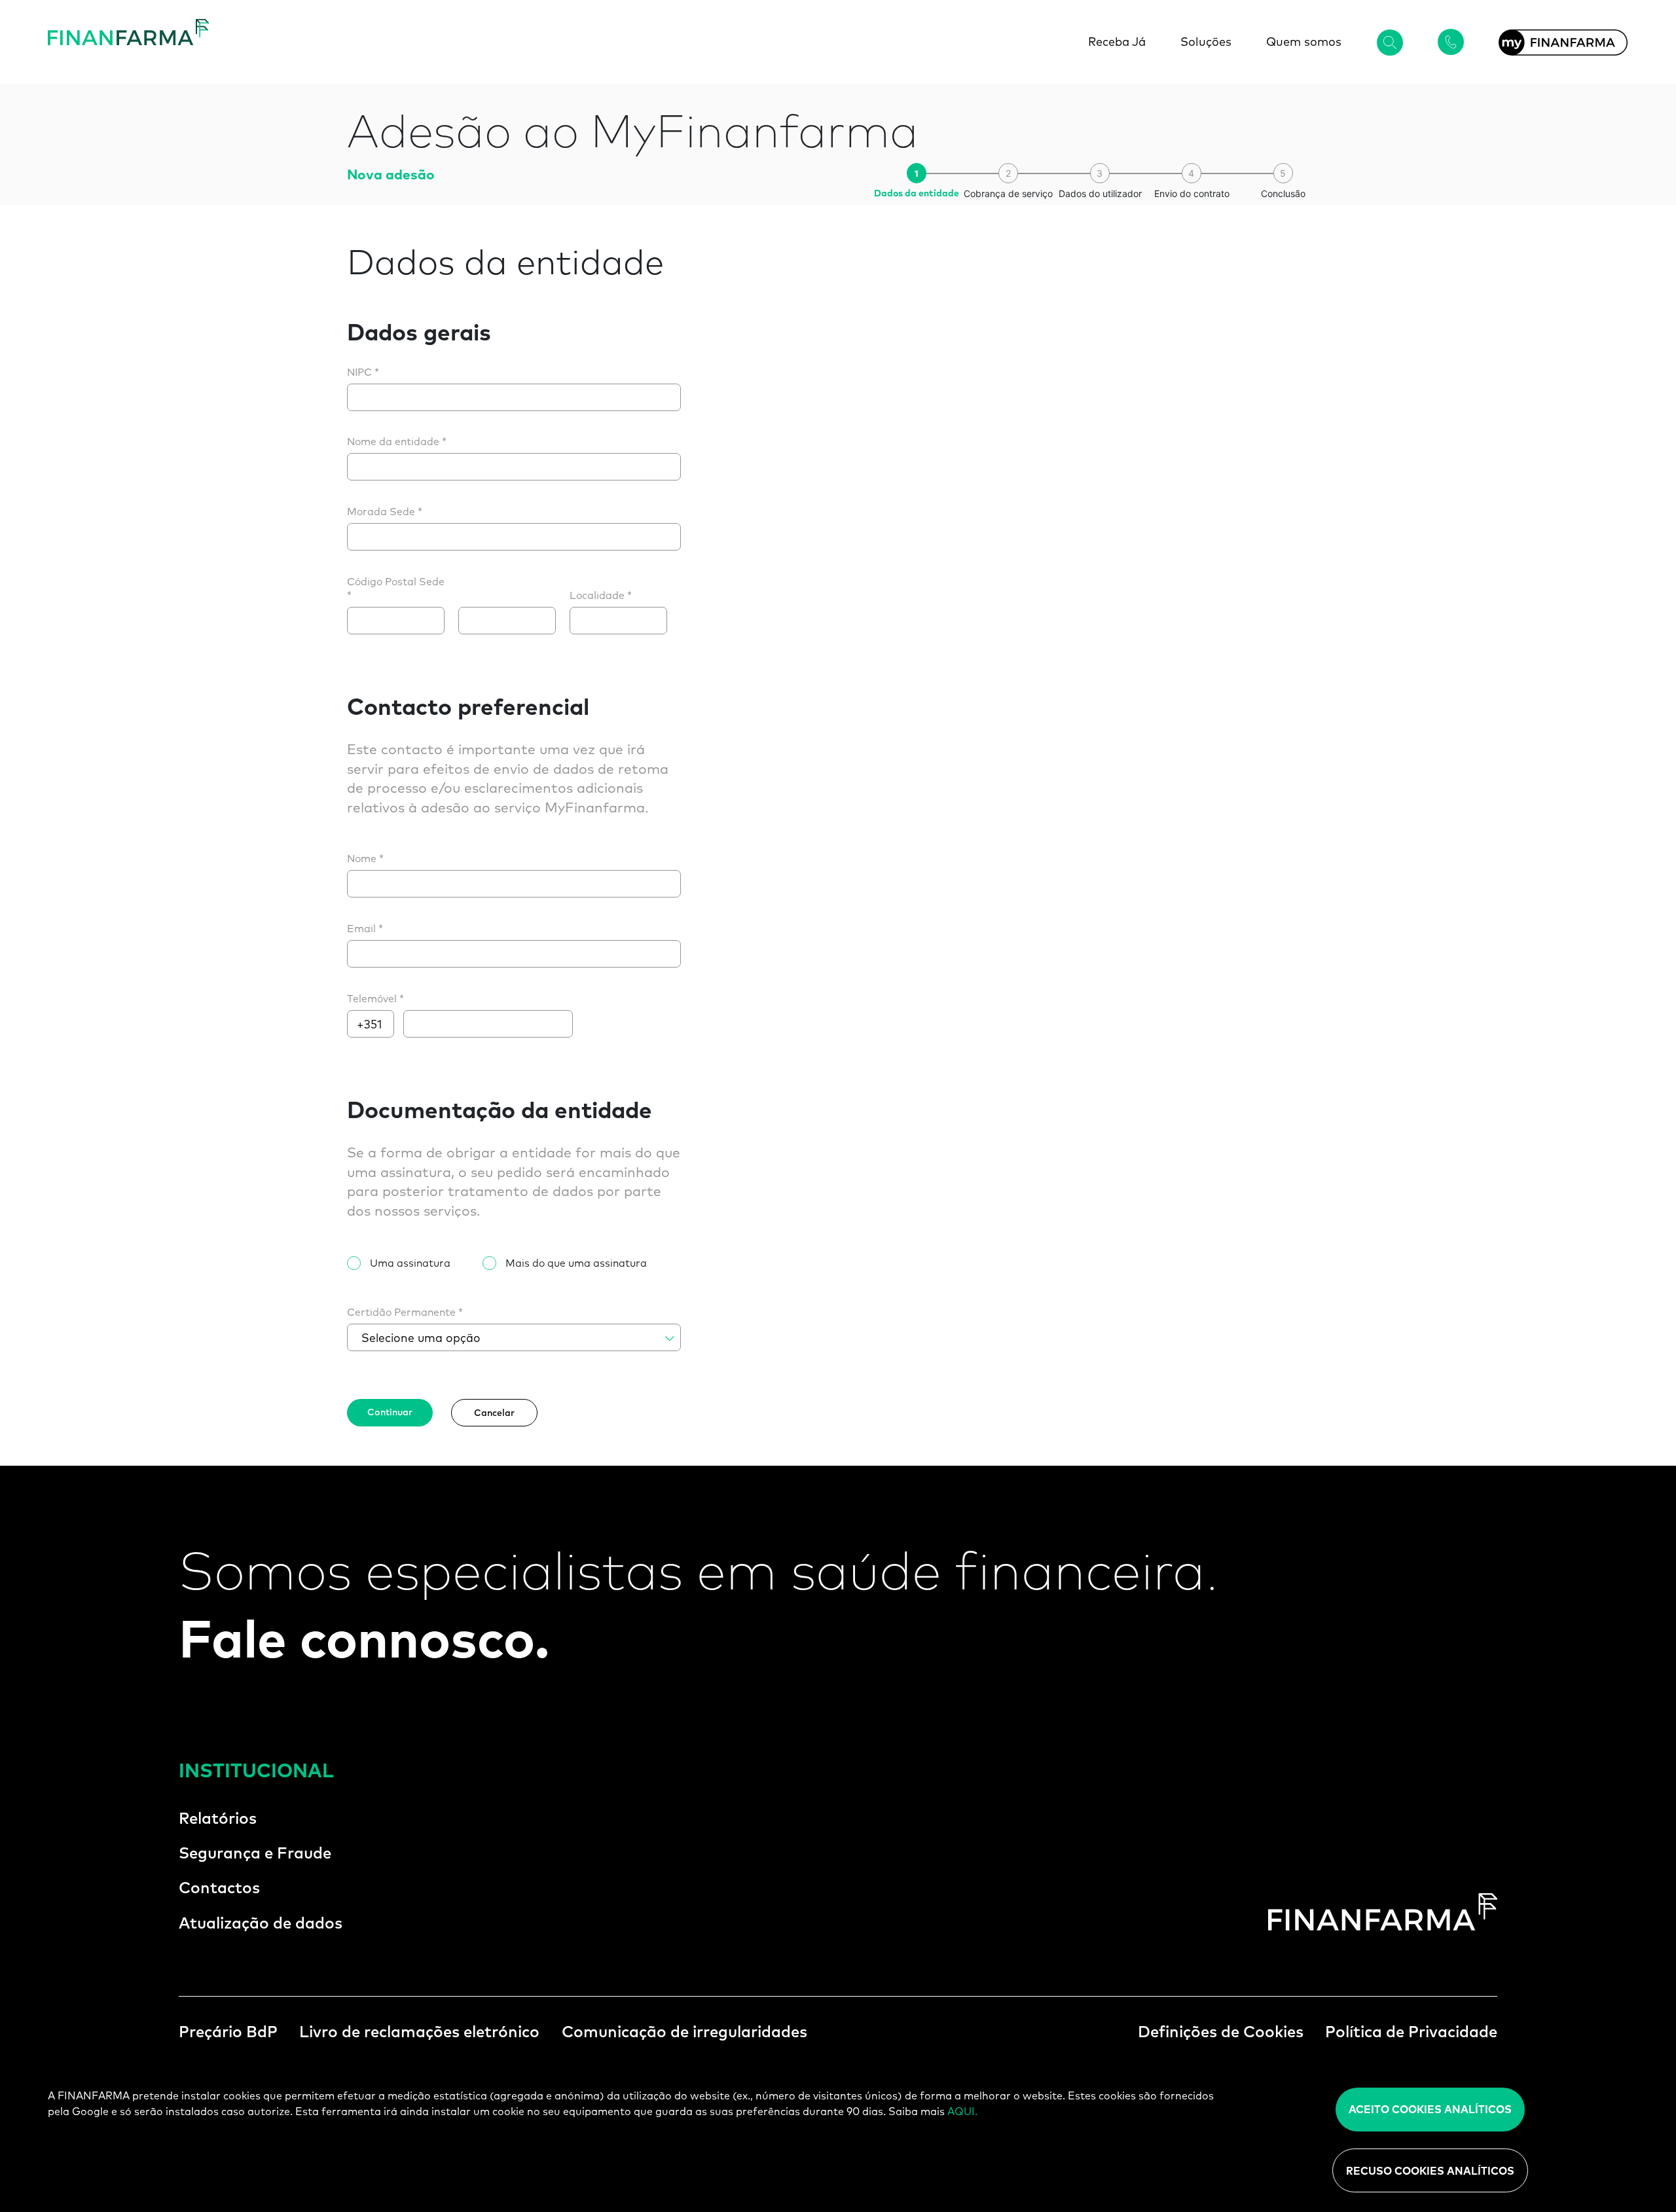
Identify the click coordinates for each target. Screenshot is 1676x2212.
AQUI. (962, 2111)
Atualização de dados (261, 1923)
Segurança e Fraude (255, 1853)
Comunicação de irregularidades (684, 2031)
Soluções (1206, 42)
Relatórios (218, 1818)
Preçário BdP (228, 2031)
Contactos (219, 1887)
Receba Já (1117, 42)
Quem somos (1304, 42)
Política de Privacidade (1411, 2031)
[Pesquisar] (1390, 42)
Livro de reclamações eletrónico (419, 2031)
